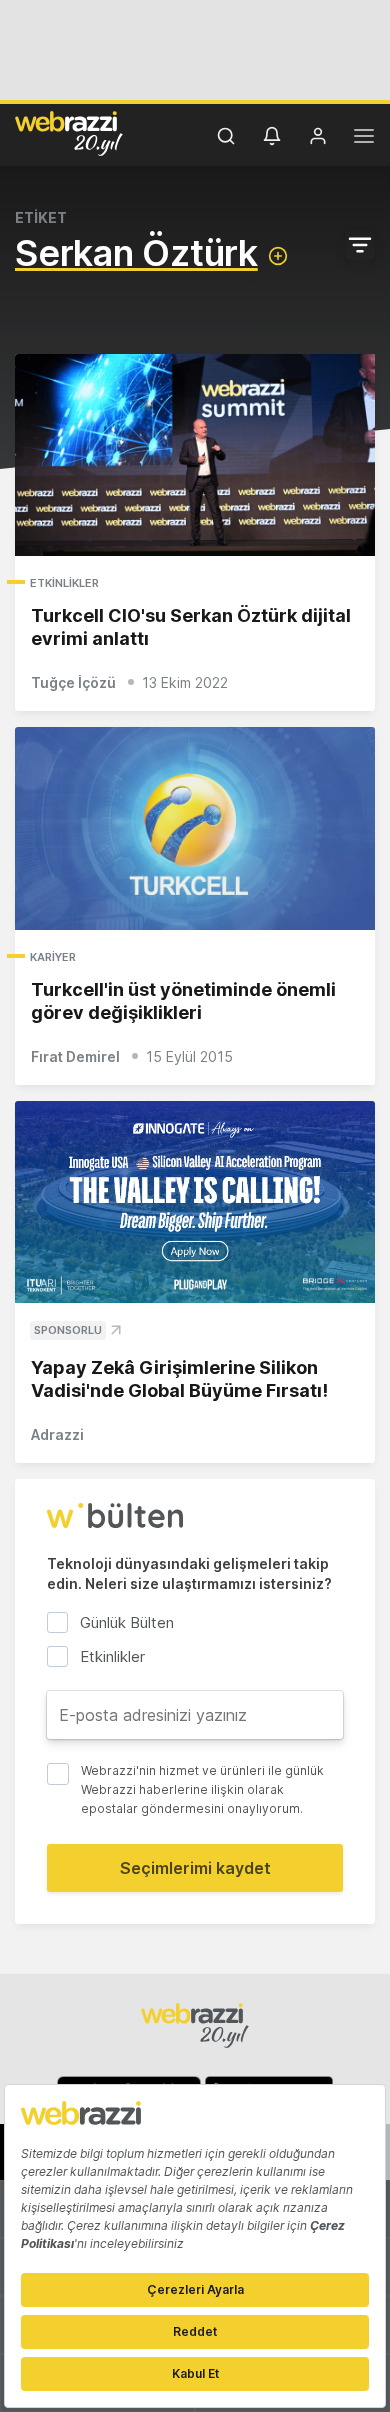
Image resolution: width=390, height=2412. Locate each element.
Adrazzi (57, 1434)
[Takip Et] (278, 256)
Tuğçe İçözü (73, 682)
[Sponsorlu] (195, 1202)
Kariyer (53, 957)
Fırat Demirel (75, 1056)
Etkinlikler (64, 583)
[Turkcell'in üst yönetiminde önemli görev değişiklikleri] (195, 828)
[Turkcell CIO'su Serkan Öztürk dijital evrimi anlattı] (195, 455)
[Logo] (69, 133)
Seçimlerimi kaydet (195, 1868)
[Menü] (364, 139)
